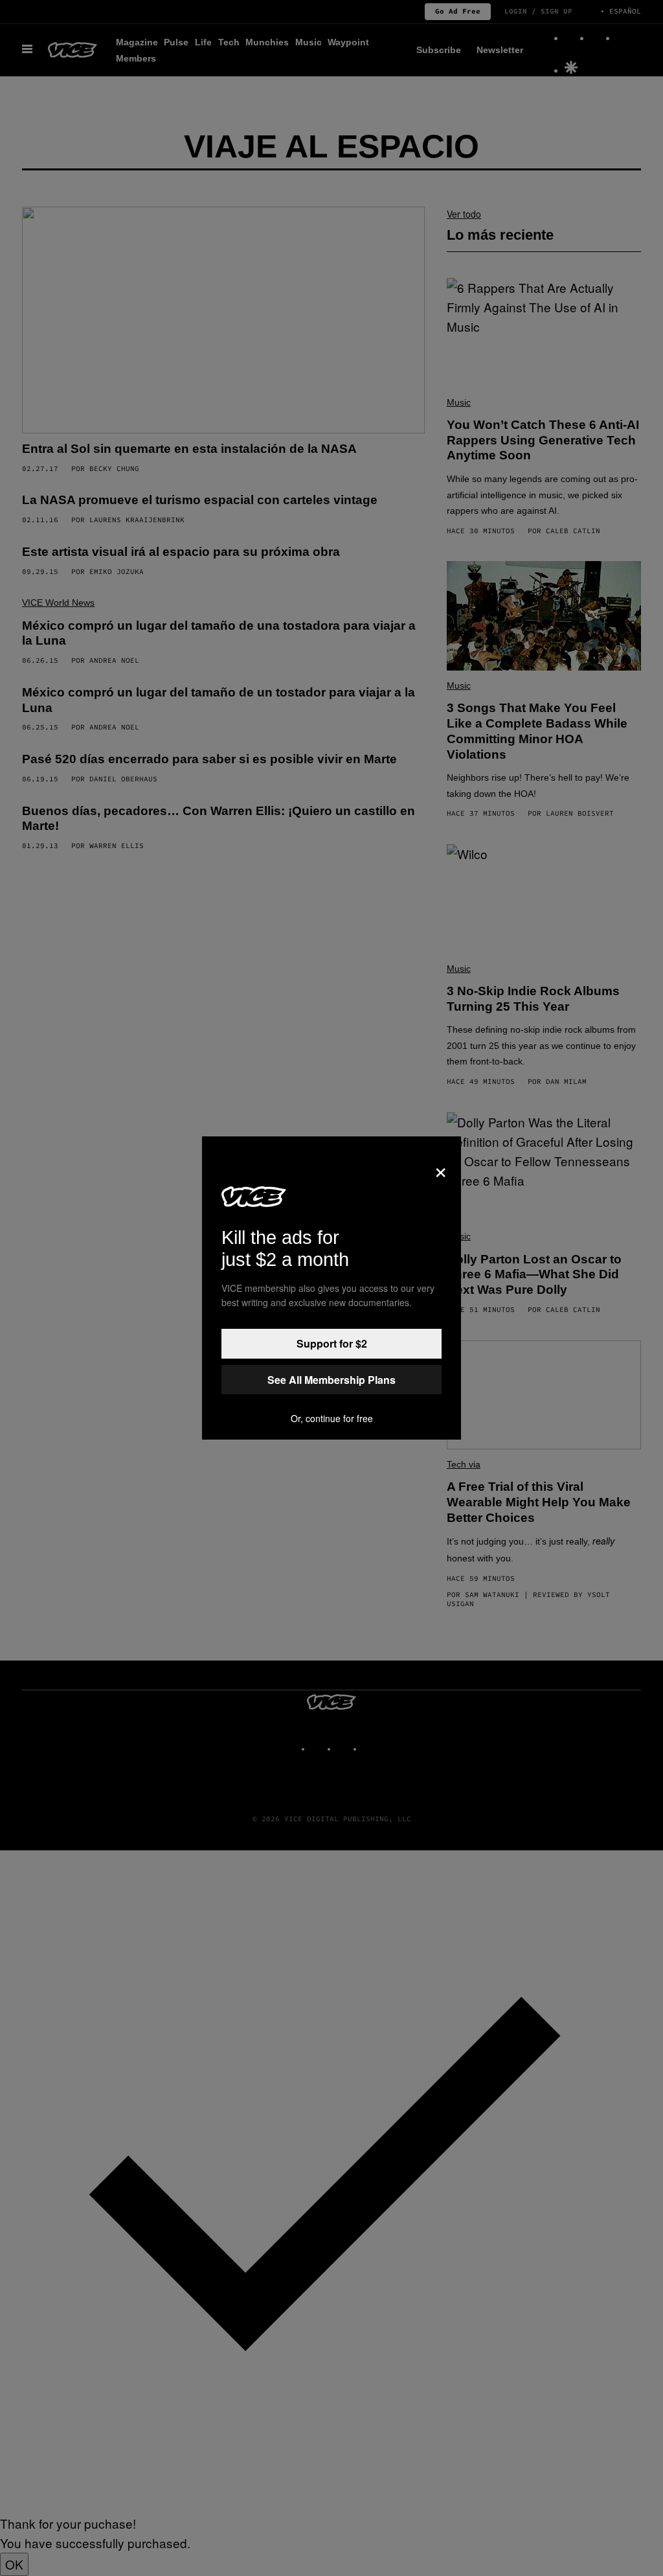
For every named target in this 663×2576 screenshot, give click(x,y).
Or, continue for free (332, 1418)
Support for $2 (332, 1343)
